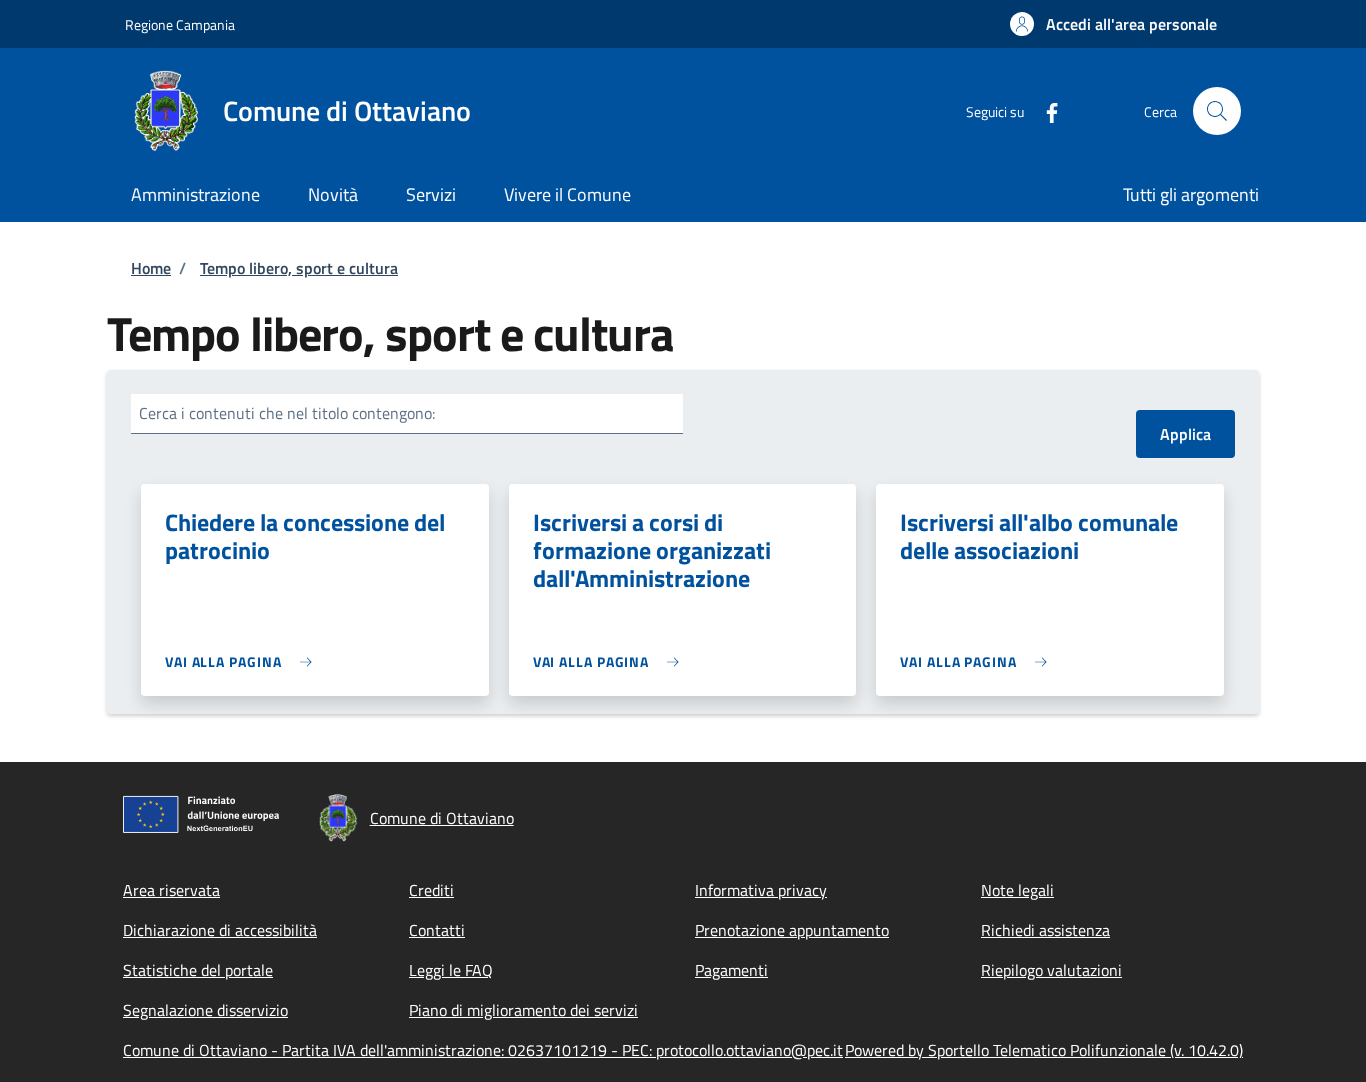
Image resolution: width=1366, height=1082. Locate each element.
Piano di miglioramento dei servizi (523, 1010)
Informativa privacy (761, 890)
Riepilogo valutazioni (1051, 970)
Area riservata (171, 890)
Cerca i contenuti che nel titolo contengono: (287, 413)
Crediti (431, 890)
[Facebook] (1044, 110)
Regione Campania (180, 24)
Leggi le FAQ (451, 970)
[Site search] (1217, 111)
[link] (243, 661)
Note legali (1017, 890)
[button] (1113, 24)
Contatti (437, 930)
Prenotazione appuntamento (792, 930)
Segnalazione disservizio (205, 1010)
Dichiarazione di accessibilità (220, 930)
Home (151, 268)
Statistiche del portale (198, 970)
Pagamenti (731, 970)
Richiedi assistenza (1045, 930)
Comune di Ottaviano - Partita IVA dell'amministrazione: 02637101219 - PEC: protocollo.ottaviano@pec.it (483, 1050)
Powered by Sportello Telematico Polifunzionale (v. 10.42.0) (1044, 1050)
